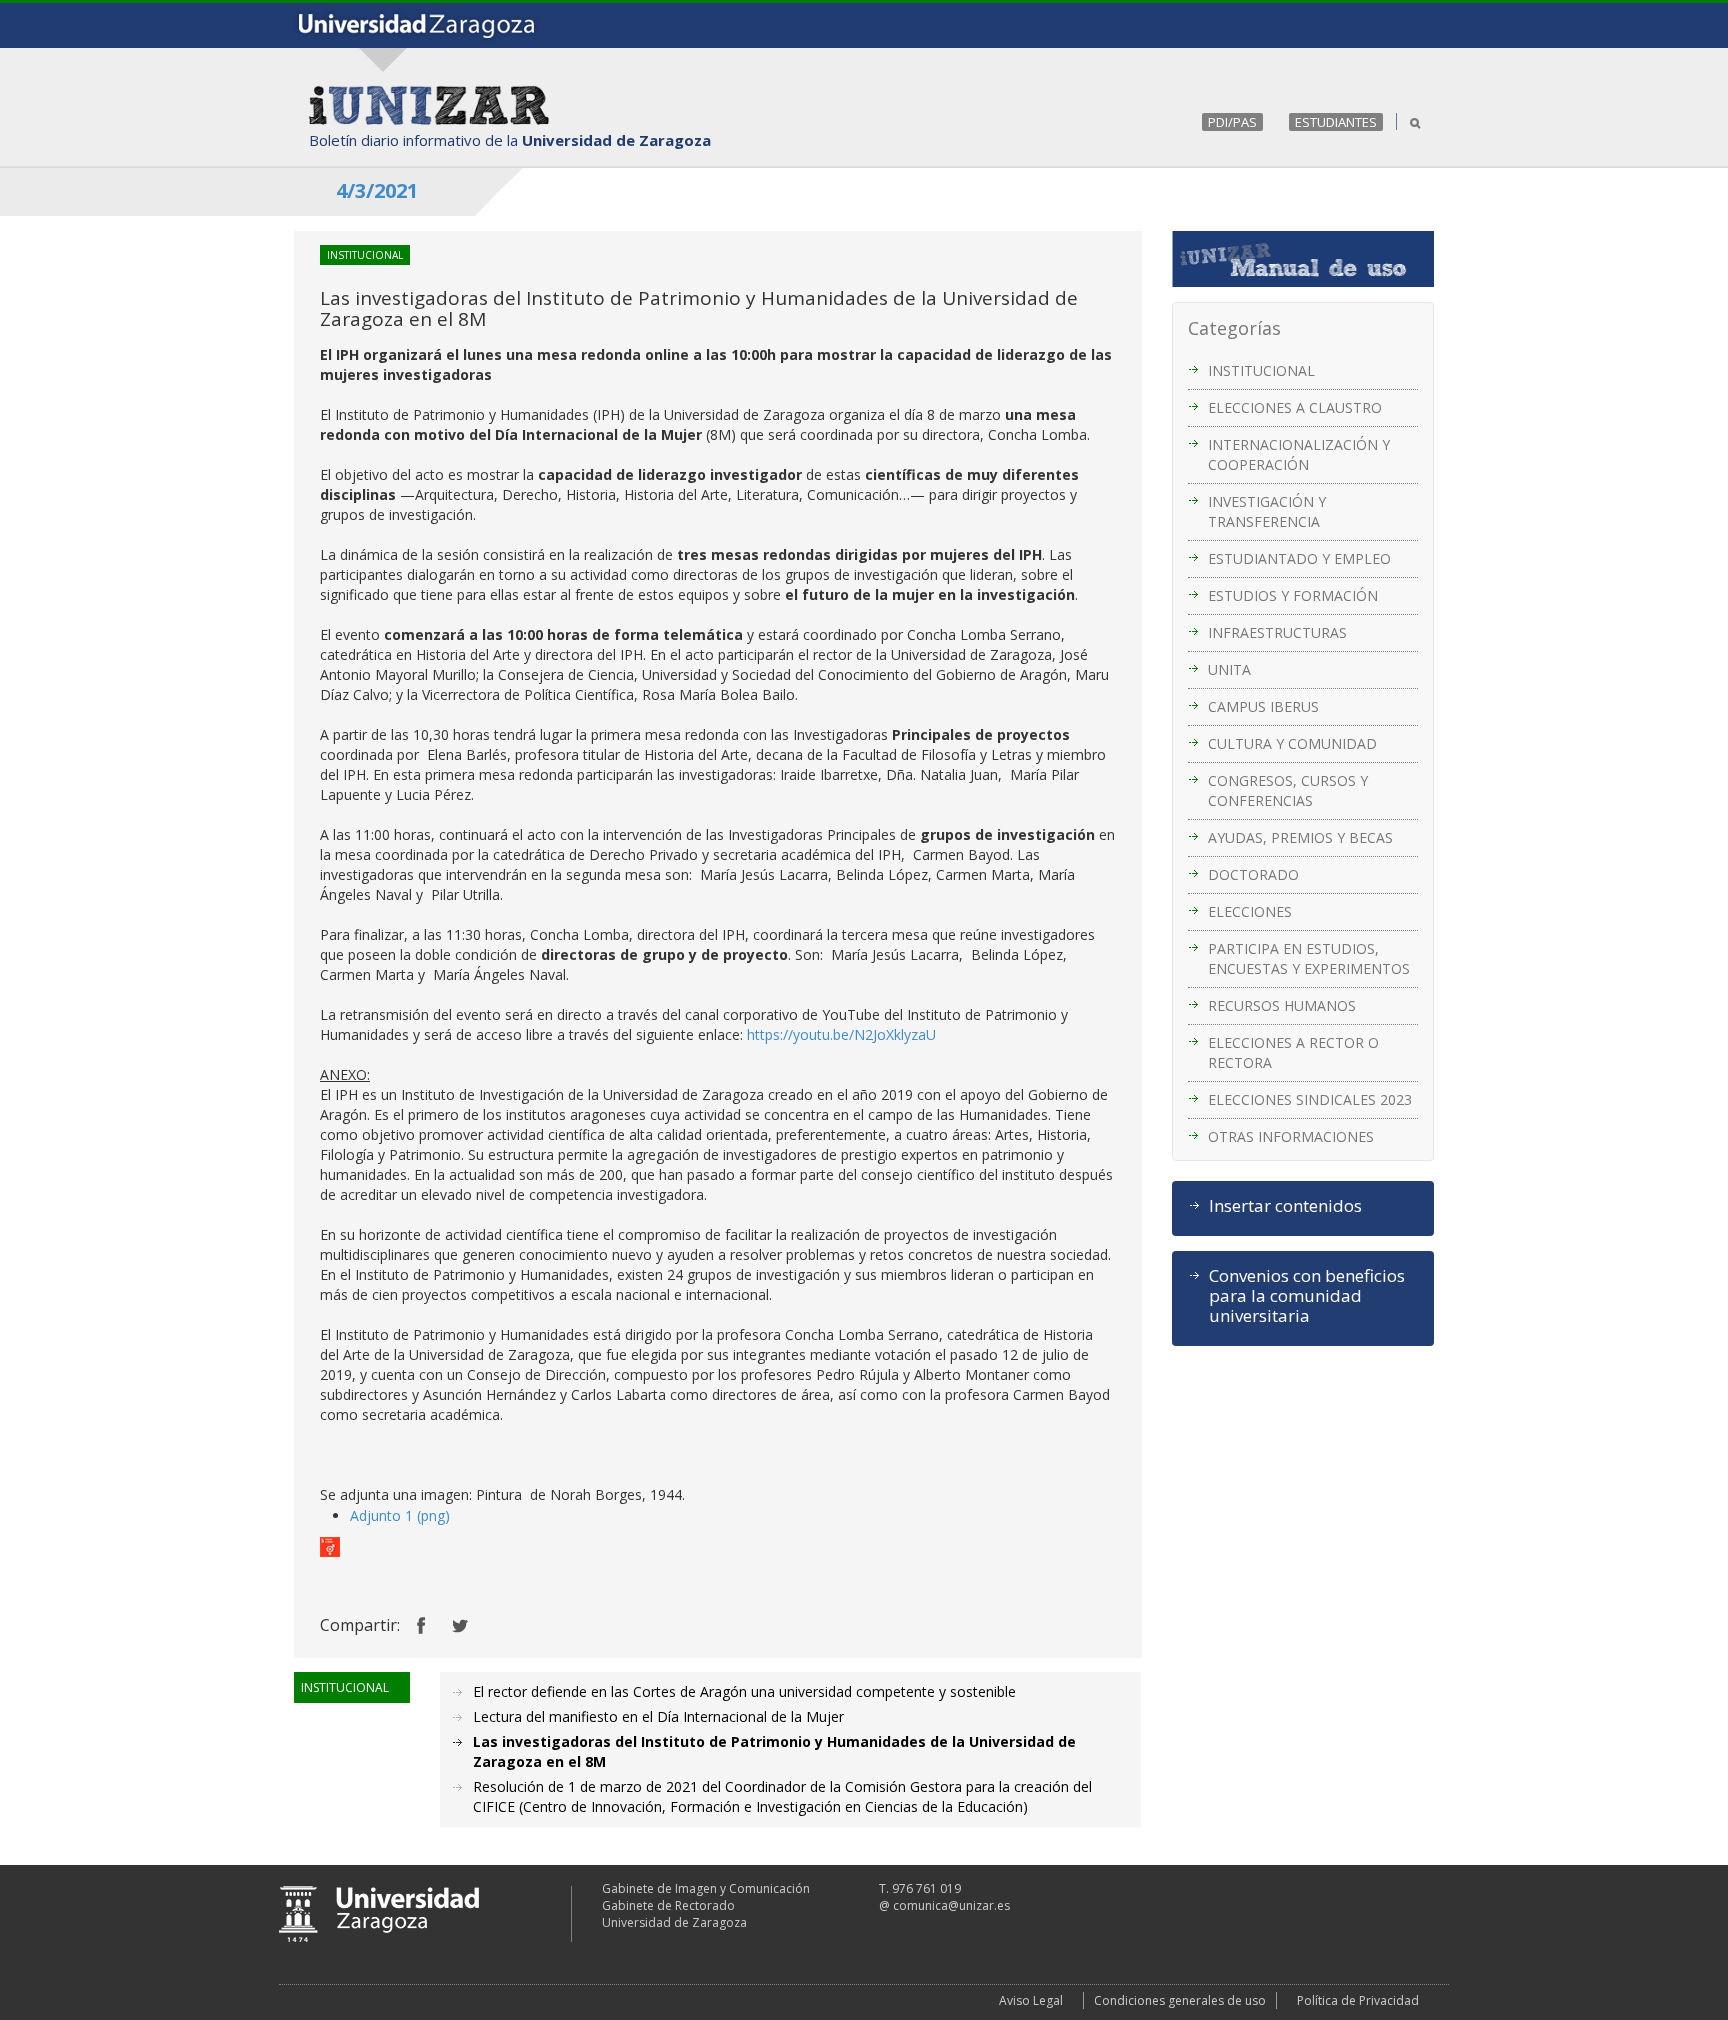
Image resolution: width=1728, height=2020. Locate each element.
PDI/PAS (1232, 122)
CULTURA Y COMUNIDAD (1292, 743)
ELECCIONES (1250, 911)
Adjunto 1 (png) (400, 1515)
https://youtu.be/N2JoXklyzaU (841, 1034)
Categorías (1234, 328)
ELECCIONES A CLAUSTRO (1295, 407)
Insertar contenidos (1285, 1206)
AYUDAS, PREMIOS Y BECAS (1300, 837)
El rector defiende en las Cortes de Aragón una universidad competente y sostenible (744, 1691)
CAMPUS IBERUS (1263, 706)
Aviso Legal (1031, 2000)
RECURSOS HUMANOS (1282, 1005)
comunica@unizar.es (951, 1905)
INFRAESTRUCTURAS (1277, 632)
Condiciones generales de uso (1180, 2000)
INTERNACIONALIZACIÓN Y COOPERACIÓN (1299, 454)
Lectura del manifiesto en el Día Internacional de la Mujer (658, 1716)
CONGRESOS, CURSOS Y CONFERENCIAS (1288, 790)
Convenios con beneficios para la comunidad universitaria (1307, 1296)
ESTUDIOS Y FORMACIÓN (1293, 595)
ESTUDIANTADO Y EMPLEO (1299, 558)
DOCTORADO (1253, 874)
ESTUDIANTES (1336, 122)
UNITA (1229, 669)
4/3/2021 (377, 190)
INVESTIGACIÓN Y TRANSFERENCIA (1267, 511)
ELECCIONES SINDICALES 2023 (1310, 1099)
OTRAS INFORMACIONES (1291, 1136)
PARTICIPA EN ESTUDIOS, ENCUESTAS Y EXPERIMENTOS (1309, 958)
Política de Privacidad (1358, 2000)
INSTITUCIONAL (1261, 370)
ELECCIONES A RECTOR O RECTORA (1293, 1052)
